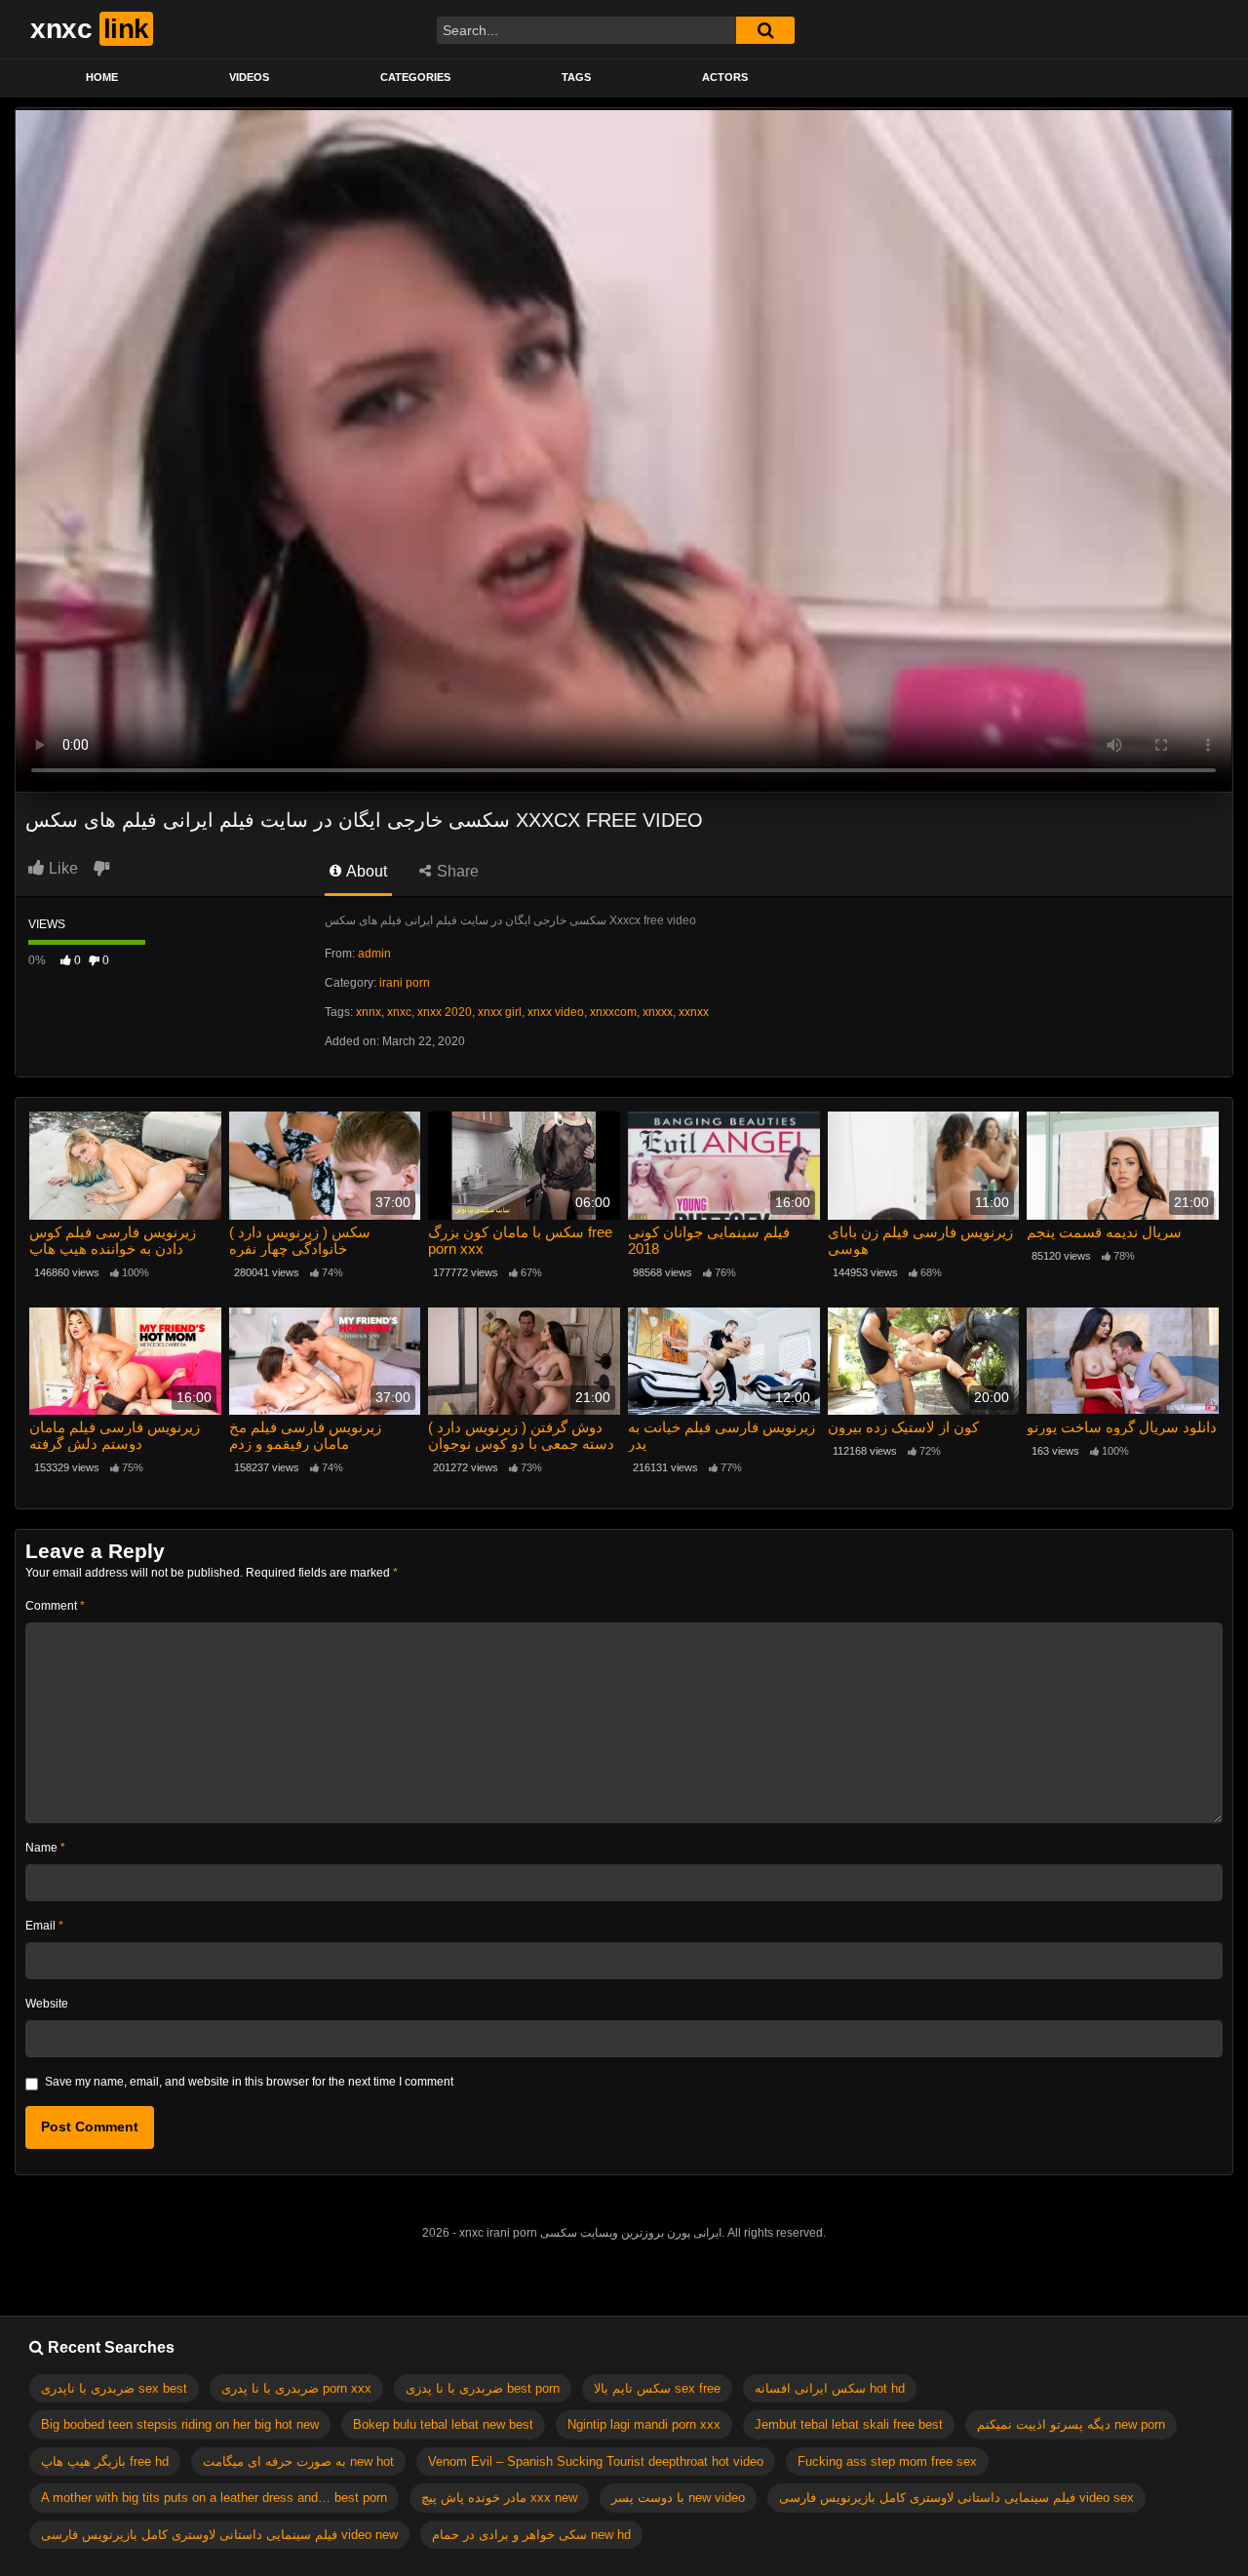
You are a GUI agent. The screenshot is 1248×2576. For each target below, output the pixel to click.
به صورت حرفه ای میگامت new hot (298, 2461)
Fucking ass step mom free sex (887, 2461)
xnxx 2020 (445, 1012)
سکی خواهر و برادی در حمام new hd (531, 2535)
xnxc (399, 1012)
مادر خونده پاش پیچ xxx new (499, 2498)
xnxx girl (500, 1012)
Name (45, 1848)
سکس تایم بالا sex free (657, 2388)
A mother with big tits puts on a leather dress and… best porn (214, 2498)
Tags (576, 77)
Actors (725, 77)
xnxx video (556, 1012)
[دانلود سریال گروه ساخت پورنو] (1123, 1362)
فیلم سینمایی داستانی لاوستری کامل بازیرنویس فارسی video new (219, 2535)
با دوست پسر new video (678, 2498)
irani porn (405, 983)
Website (47, 2004)
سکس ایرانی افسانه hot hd (830, 2388)
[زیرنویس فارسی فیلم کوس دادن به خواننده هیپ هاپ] (125, 1166)
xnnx (369, 1012)
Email (44, 1926)
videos (249, 77)
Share (456, 871)
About (365, 871)
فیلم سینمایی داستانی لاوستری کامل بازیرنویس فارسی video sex (956, 2498)
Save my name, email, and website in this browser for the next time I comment (249, 2082)
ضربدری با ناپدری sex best (114, 2388)
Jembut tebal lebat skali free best (849, 2424)
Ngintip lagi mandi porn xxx (644, 2424)
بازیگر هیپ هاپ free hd (105, 2461)
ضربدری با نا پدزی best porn (483, 2388)
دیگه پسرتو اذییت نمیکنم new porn (1071, 2424)
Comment (55, 1606)
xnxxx (658, 1012)
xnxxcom (613, 1012)
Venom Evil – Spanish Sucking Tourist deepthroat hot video (596, 2461)
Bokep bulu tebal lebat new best (443, 2424)
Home (102, 77)
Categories (415, 77)
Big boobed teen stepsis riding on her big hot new (180, 2424)
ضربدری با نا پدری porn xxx (296, 2388)
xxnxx (694, 1012)
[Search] (765, 30)
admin (374, 954)
